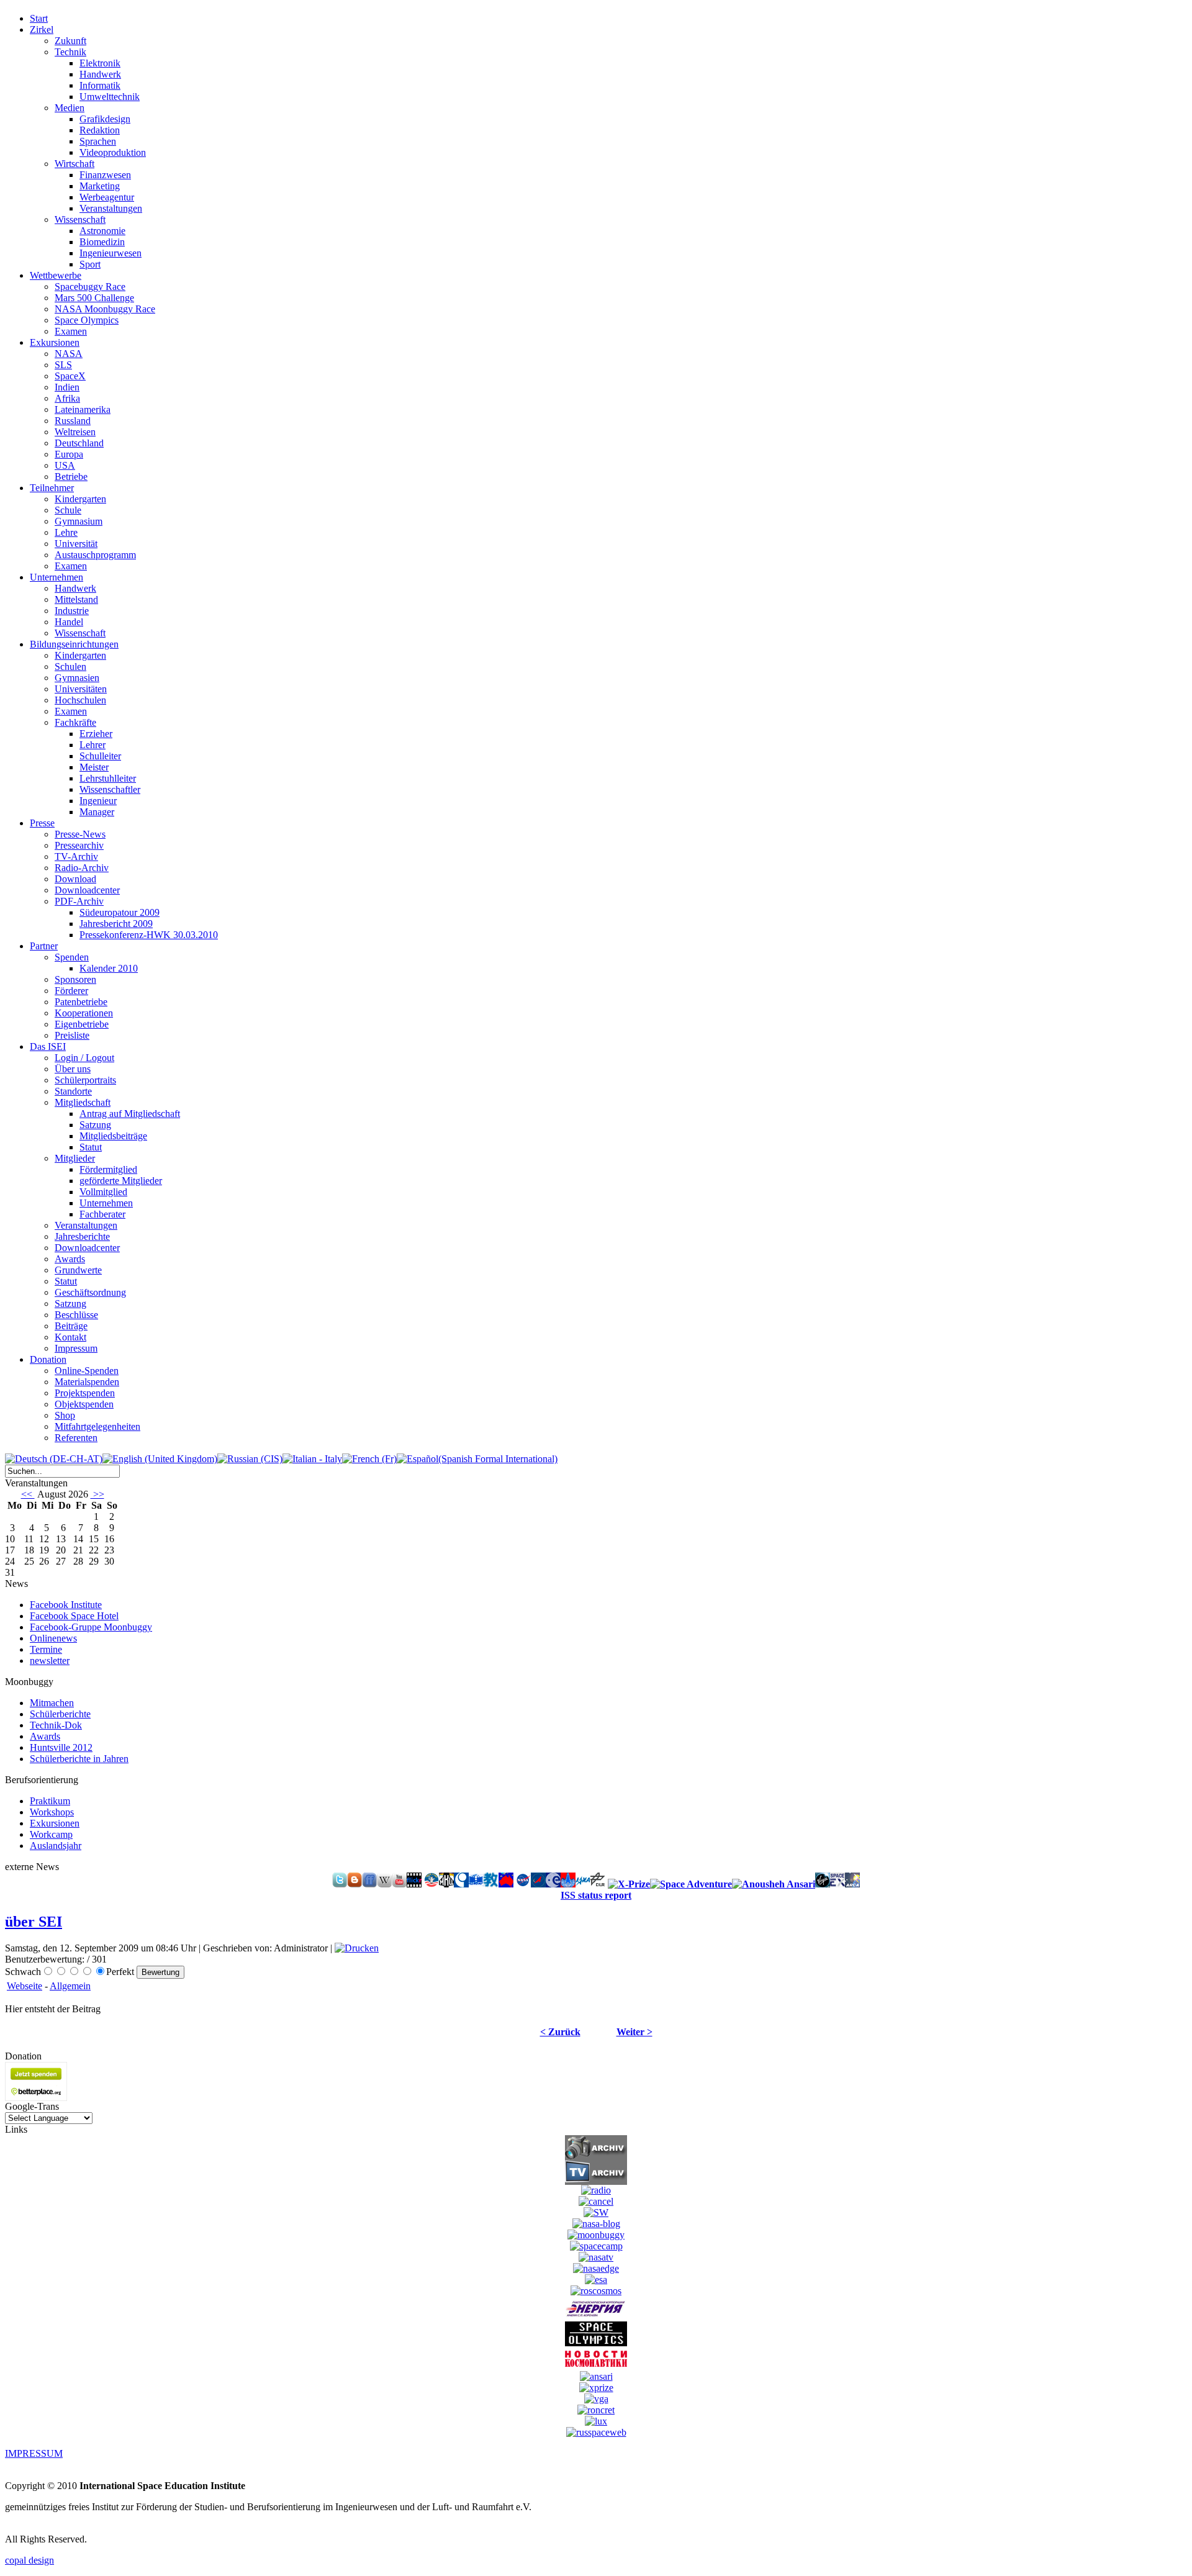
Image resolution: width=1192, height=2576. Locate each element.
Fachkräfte (75, 722)
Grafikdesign (105, 119)
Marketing (100, 186)
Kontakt (70, 1337)
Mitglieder (75, 1158)
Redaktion (100, 130)
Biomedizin (102, 242)
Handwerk (100, 74)
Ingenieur (98, 801)
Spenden (72, 957)
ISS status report (596, 1895)
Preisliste (72, 1035)
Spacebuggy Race (90, 287)
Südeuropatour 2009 (120, 912)
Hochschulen (80, 700)
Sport (90, 264)
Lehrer (93, 745)
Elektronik (100, 63)
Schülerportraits (85, 1080)
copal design (29, 2560)
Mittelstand (76, 599)
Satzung (95, 1125)
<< (28, 1494)
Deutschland (79, 443)
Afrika (67, 398)
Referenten (76, 1438)
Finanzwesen (105, 175)
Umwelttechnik (110, 97)
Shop (65, 1415)
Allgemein (70, 1986)
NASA (69, 354)
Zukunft (70, 41)
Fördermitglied (108, 1169)
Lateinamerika (83, 409)
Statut (91, 1147)
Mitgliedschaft (83, 1102)
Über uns (73, 1069)
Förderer (71, 991)
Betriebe (71, 477)
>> (97, 1494)
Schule (68, 510)
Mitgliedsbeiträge (113, 1136)
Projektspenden (85, 1393)
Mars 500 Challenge (94, 298)
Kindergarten (80, 499)
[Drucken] (357, 1948)
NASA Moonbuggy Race (105, 309)
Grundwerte (78, 1270)
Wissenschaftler (110, 789)
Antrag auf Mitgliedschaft (130, 1114)
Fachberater (102, 1214)
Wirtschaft (74, 164)
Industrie (72, 611)
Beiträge (71, 1326)
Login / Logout (84, 1058)
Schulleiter (100, 756)
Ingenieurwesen (111, 253)
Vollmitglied (103, 1192)
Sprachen (98, 141)
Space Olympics (87, 320)
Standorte (73, 1091)
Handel (69, 622)
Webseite (25, 1986)
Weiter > (634, 2032)
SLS (63, 365)
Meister (94, 767)
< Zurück (560, 2032)
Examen (71, 331)
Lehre (66, 532)
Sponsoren (75, 979)
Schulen (70, 667)
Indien (67, 387)
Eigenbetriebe (82, 1024)
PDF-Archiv (79, 901)
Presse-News (80, 834)
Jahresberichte (82, 1236)
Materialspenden (87, 1382)
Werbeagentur (107, 197)
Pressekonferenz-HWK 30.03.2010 (149, 935)
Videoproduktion (113, 152)
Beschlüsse (76, 1315)
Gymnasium (79, 521)
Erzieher (96, 734)
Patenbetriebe (81, 1002)
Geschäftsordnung (90, 1292)
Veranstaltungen (111, 208)
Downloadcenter (87, 890)
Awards (70, 1259)
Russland (73, 421)
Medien (70, 108)
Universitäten (81, 689)
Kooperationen (84, 1013)
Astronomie (102, 231)
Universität (76, 544)
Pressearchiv (79, 845)
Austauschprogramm (95, 555)
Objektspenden (84, 1404)
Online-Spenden (87, 1371)
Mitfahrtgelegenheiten (97, 1426)
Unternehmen (106, 1203)
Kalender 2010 (109, 968)
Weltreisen (75, 432)
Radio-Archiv (82, 868)
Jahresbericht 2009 (116, 924)
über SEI (34, 1922)
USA (65, 465)
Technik (70, 52)
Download (75, 879)
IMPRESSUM (34, 2453)
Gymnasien (77, 678)
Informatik (100, 85)
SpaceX (70, 376)
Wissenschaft (80, 219)
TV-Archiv (76, 856)
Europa (69, 454)
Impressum (76, 1348)
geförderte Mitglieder (121, 1181)
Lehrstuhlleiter (108, 778)
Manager (97, 812)
